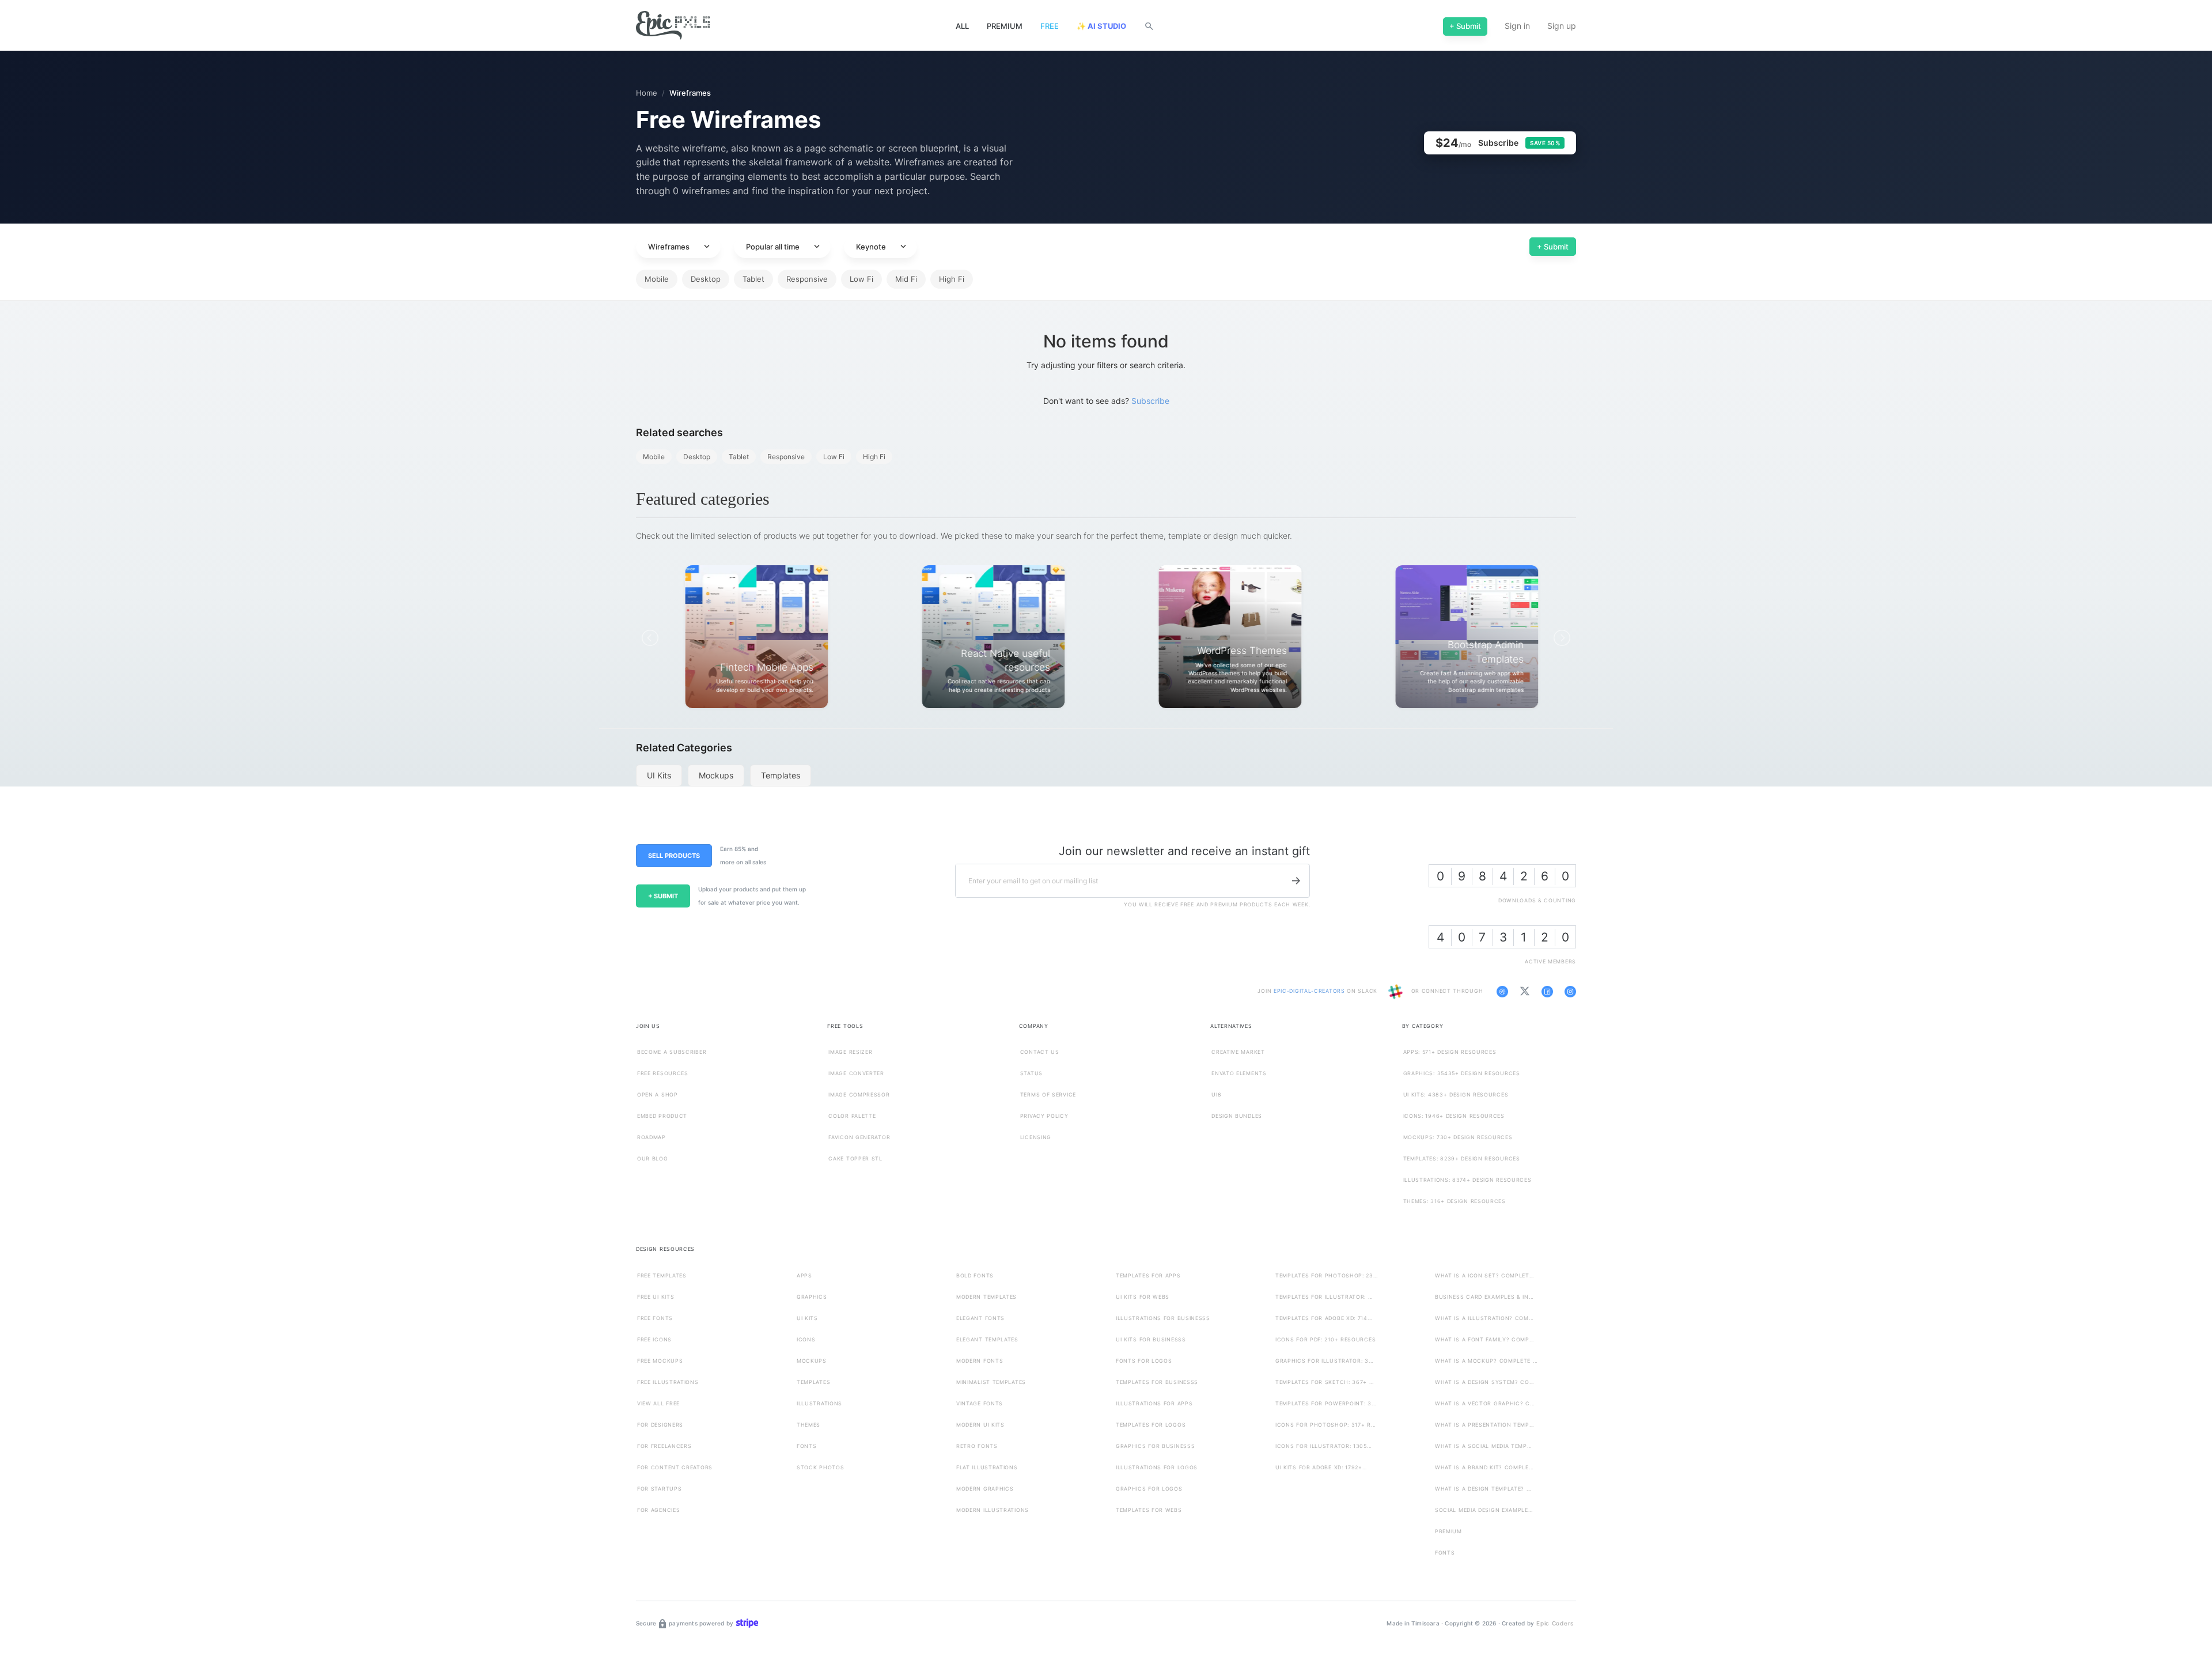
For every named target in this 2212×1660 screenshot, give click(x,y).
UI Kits (659, 775)
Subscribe (1150, 401)
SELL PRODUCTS (674, 856)
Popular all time (784, 247)
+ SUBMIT (663, 896)
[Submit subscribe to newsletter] (1296, 880)
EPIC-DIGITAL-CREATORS (1310, 991)
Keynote (882, 247)
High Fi (952, 279)
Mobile (657, 279)
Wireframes (680, 247)
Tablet (753, 279)
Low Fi (861, 279)
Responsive (807, 279)
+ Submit (1553, 246)
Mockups (716, 775)
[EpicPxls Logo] (673, 26)
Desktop (706, 279)
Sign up (1562, 26)
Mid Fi (906, 279)
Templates (781, 775)
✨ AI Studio (1101, 26)
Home (647, 93)
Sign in (1517, 26)
